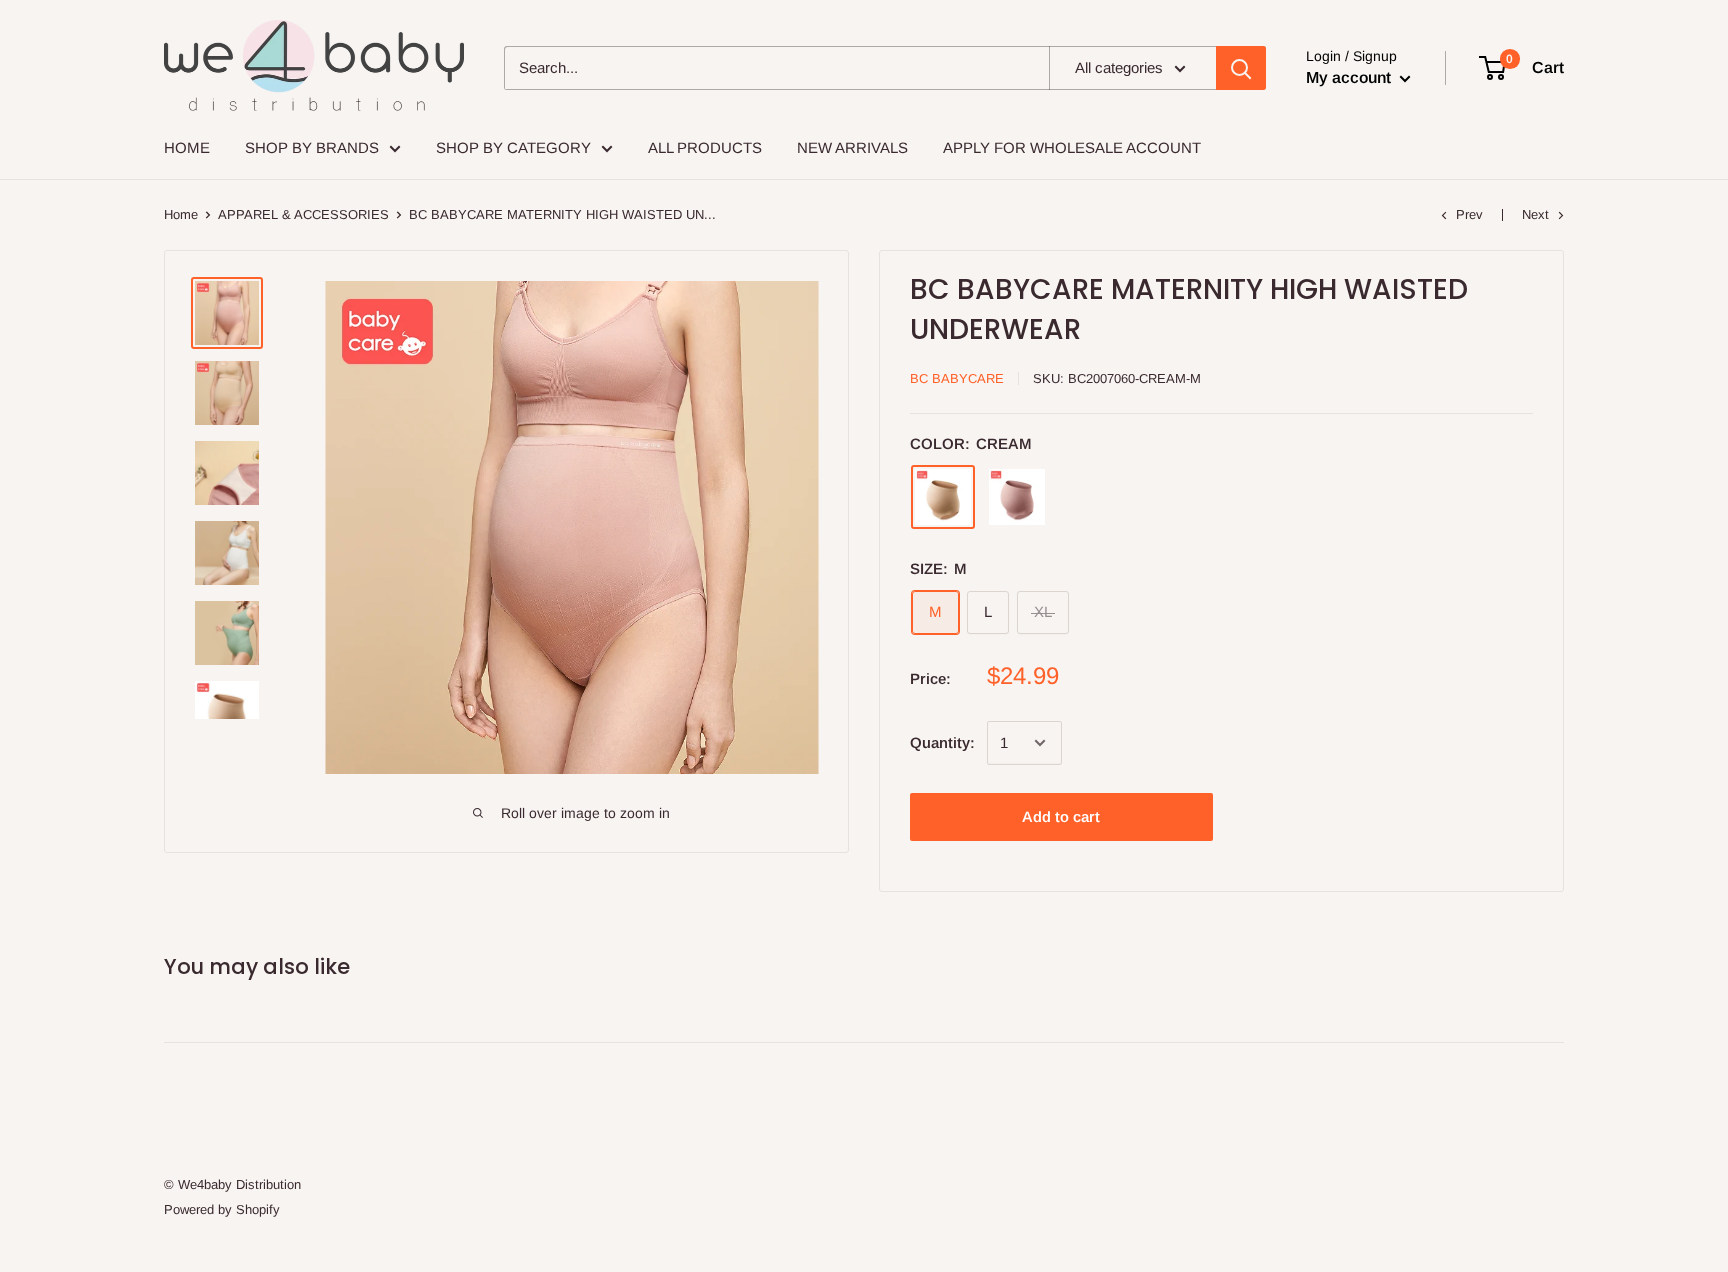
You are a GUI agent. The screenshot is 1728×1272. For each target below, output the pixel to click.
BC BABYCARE (957, 378)
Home (181, 214)
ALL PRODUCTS (705, 147)
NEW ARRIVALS (852, 147)
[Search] (1241, 68)
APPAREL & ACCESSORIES (303, 214)
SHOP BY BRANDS (312, 147)
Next (1535, 214)
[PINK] (1017, 497)
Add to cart (1061, 816)
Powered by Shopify (222, 1209)
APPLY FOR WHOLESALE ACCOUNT (1072, 147)
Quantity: (942, 742)
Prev (1469, 214)
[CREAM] (943, 497)
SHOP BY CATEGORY (513, 147)
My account (1350, 77)
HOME (187, 147)
